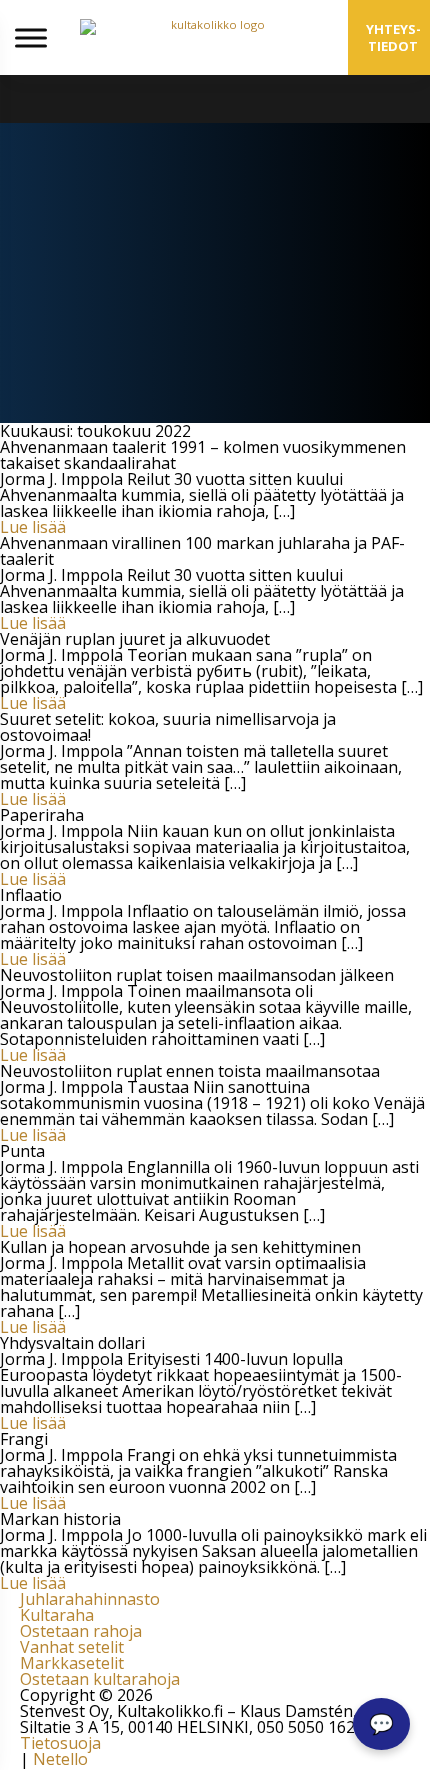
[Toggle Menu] (31, 37)
